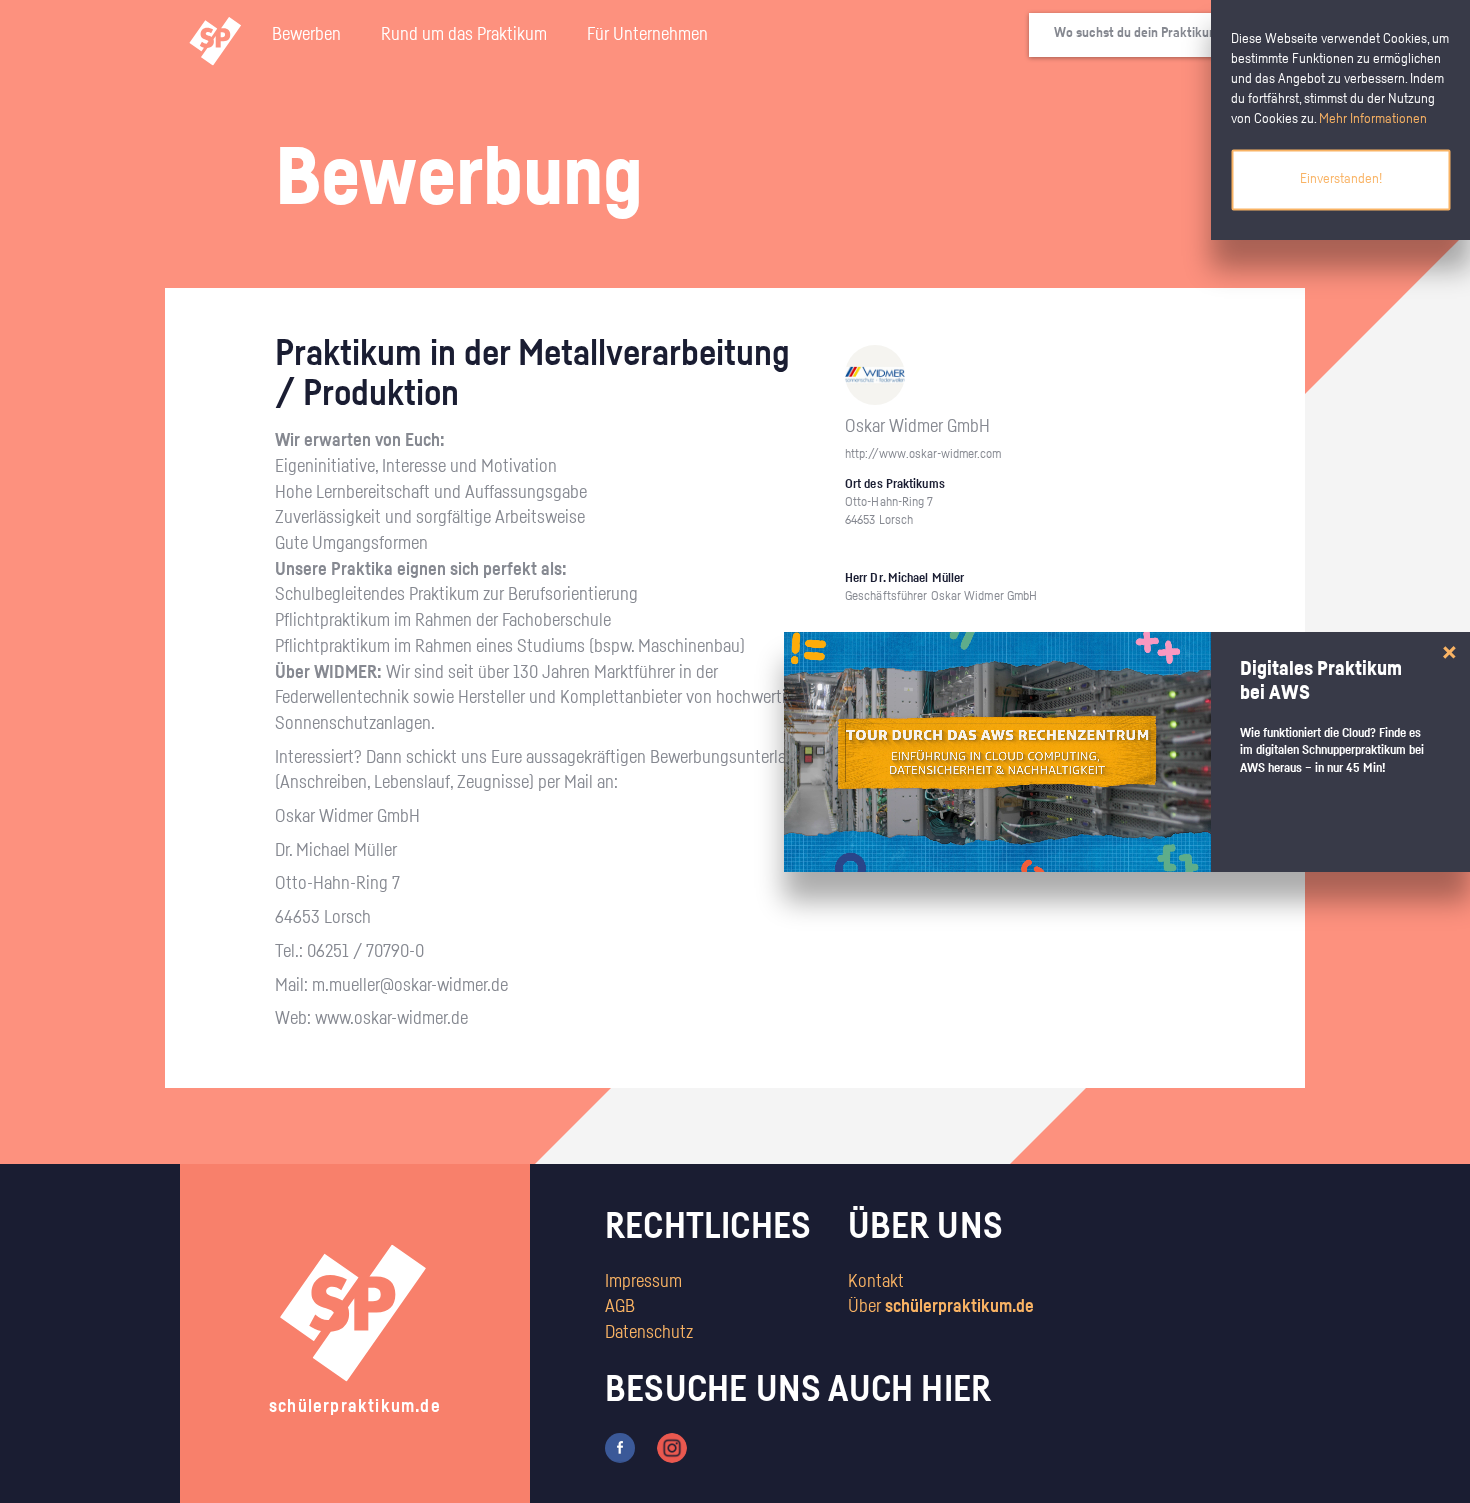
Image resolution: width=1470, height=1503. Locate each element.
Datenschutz (649, 1333)
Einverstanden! (1341, 179)
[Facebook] (620, 1447)
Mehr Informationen (1373, 119)
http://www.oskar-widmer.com (923, 454)
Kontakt (876, 1282)
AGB (620, 1307)
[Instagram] (672, 1447)
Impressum (643, 1282)
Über (941, 1307)
